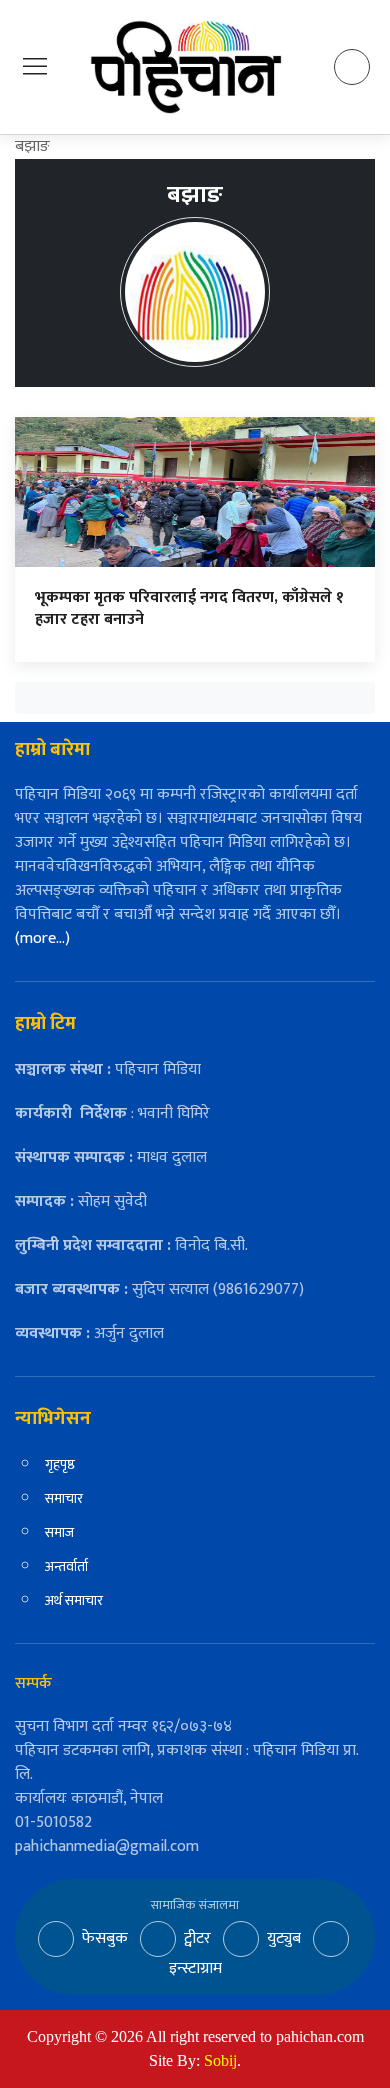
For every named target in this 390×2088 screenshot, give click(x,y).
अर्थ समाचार (74, 1600)
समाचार (64, 1498)
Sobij (220, 2060)
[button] (35, 66)
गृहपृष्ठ (60, 1464)
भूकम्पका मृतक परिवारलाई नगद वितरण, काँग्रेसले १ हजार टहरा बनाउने (189, 608)
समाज (59, 1532)
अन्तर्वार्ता (66, 1566)
